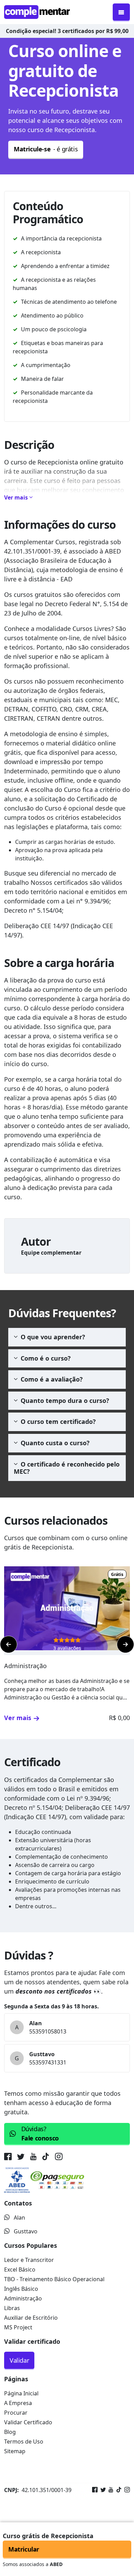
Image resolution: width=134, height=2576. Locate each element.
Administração (23, 2298)
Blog (10, 2432)
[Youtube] (110, 2490)
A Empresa (18, 2403)
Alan (19, 2218)
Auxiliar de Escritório (31, 2318)
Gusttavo (26, 2231)
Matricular (24, 2549)
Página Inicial (21, 2393)
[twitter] (21, 2158)
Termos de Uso (24, 2441)
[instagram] (59, 2158)
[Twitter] (102, 2490)
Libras (12, 2308)
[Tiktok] (118, 2490)
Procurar (16, 2413)
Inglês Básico (21, 2289)
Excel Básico (20, 2269)
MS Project (18, 2327)
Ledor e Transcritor (29, 2260)
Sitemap (15, 2451)
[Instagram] (126, 2490)
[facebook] (9, 2158)
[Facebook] (95, 2490)
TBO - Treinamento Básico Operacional (54, 2279)
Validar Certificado (28, 2422)
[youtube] (33, 2158)
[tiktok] (46, 2158)
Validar (19, 2360)
